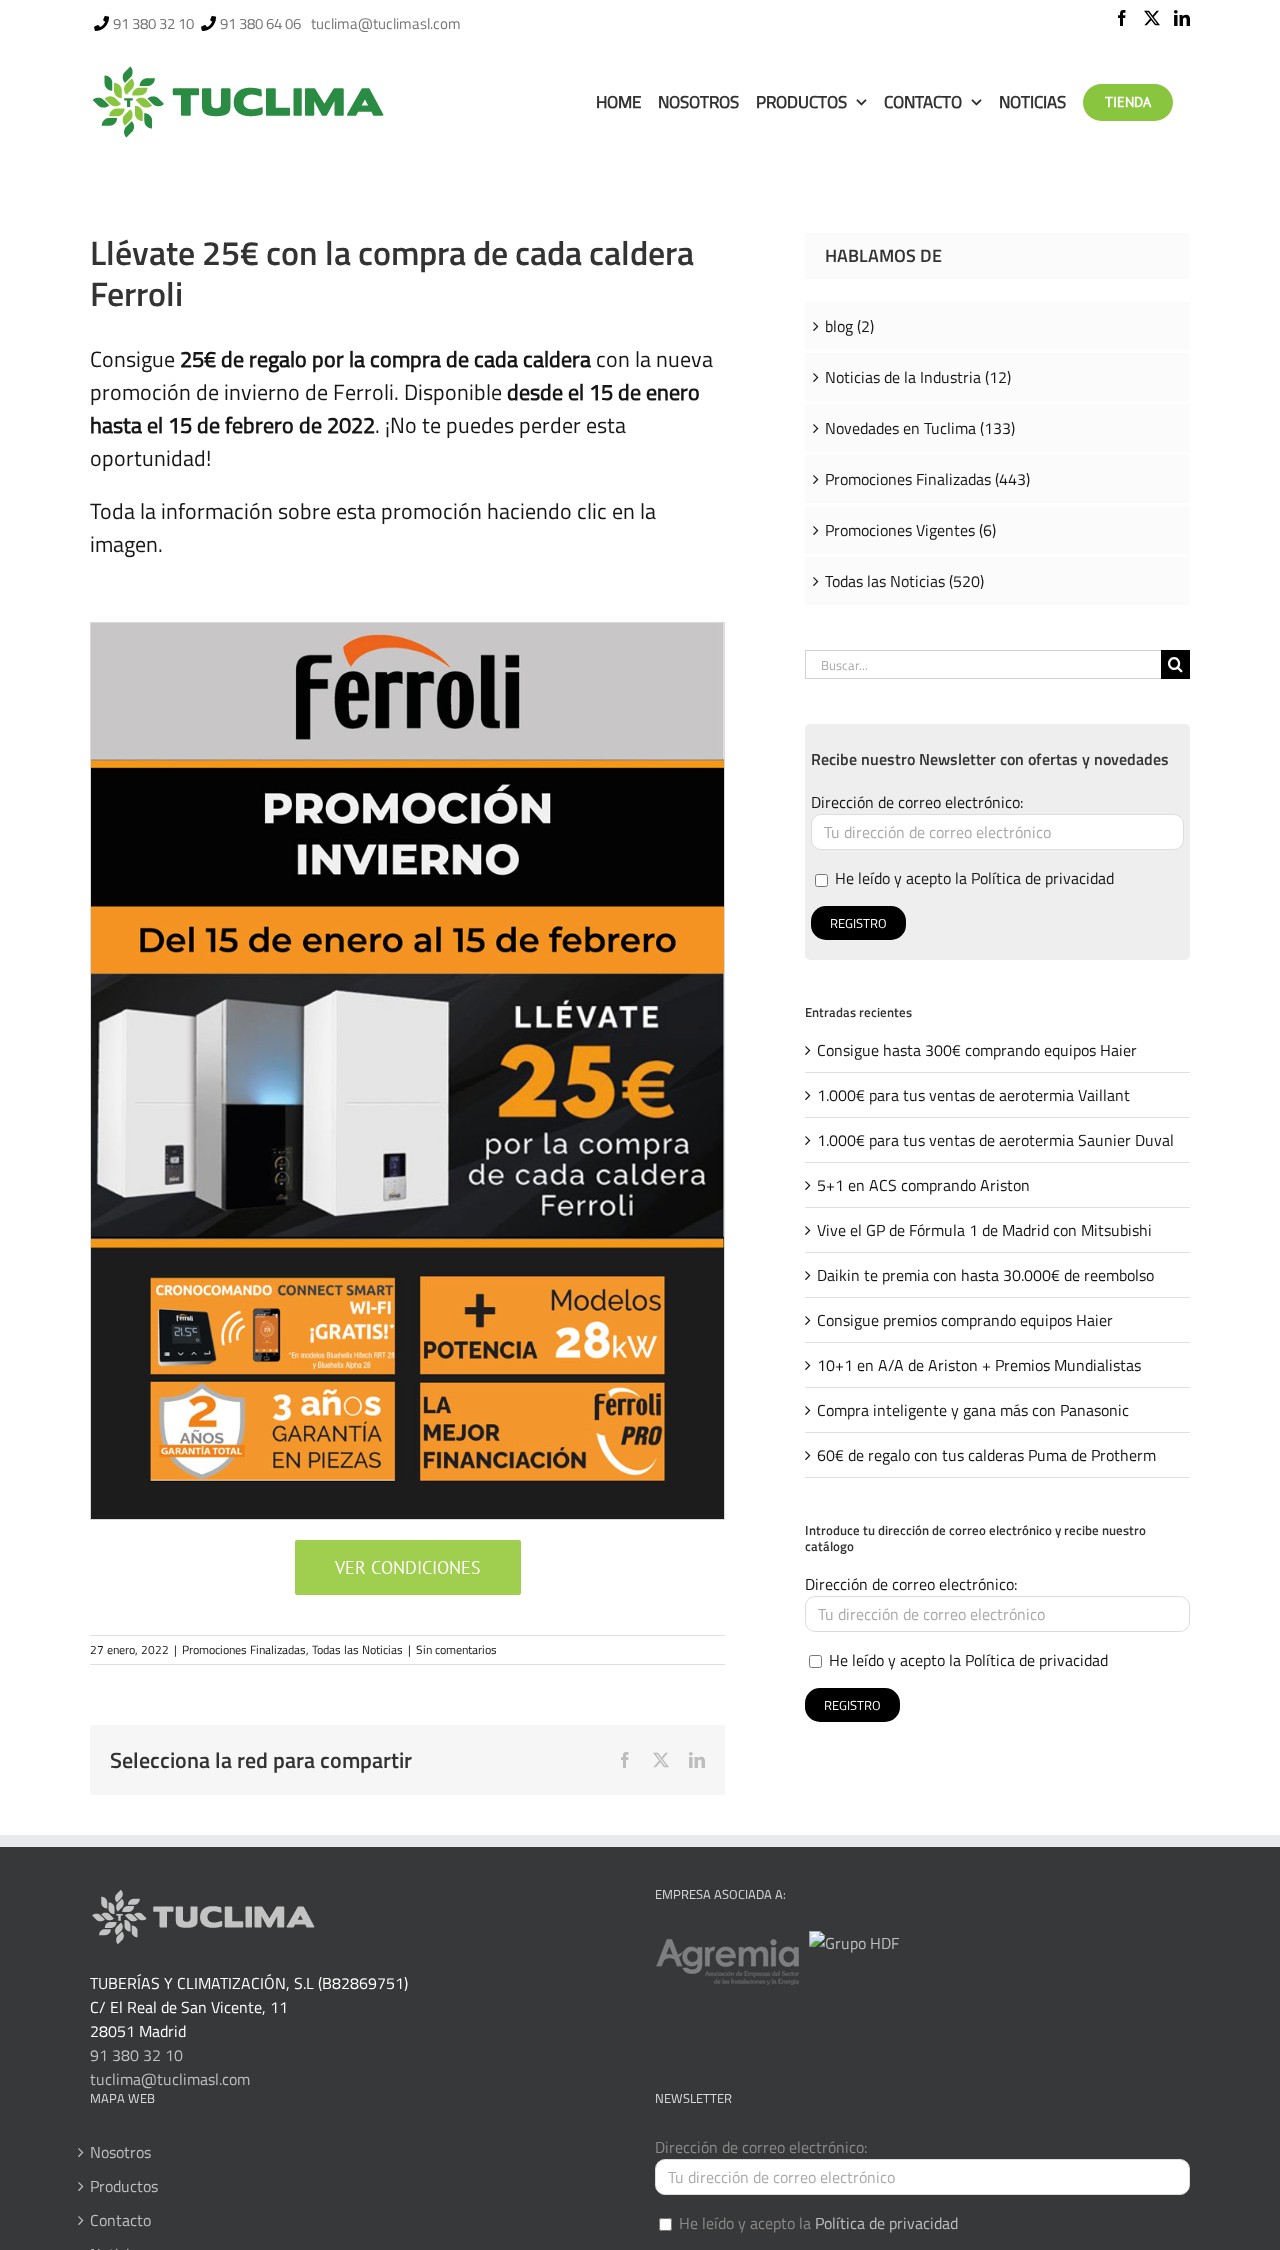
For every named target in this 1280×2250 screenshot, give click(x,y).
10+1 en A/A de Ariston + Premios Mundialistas (979, 1365)
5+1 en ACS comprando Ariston (923, 1185)
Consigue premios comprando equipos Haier (965, 1320)
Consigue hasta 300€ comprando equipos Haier (977, 1050)
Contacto (120, 2220)
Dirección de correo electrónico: (917, 802)
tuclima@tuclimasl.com (386, 23)
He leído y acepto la (972, 878)
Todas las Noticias (357, 1649)
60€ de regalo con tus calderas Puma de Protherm (986, 1455)
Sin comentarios (456, 1649)
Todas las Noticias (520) (904, 581)
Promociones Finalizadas (244, 1649)
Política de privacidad (1042, 878)
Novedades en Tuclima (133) (920, 428)
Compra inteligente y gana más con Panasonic (973, 1410)
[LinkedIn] (1182, 18)
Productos (124, 2186)
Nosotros (120, 2152)
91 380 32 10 (153, 23)
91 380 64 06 (260, 23)
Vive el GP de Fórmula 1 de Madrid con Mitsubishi (984, 1230)
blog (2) (849, 326)
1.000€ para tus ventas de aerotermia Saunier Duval (995, 1140)
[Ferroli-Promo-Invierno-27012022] (407, 631)
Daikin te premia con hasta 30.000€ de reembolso (985, 1275)
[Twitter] (1152, 18)
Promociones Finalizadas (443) (927, 479)
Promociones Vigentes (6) (910, 530)
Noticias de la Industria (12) (918, 377)
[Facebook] (1122, 18)
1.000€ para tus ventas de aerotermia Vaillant (973, 1095)
